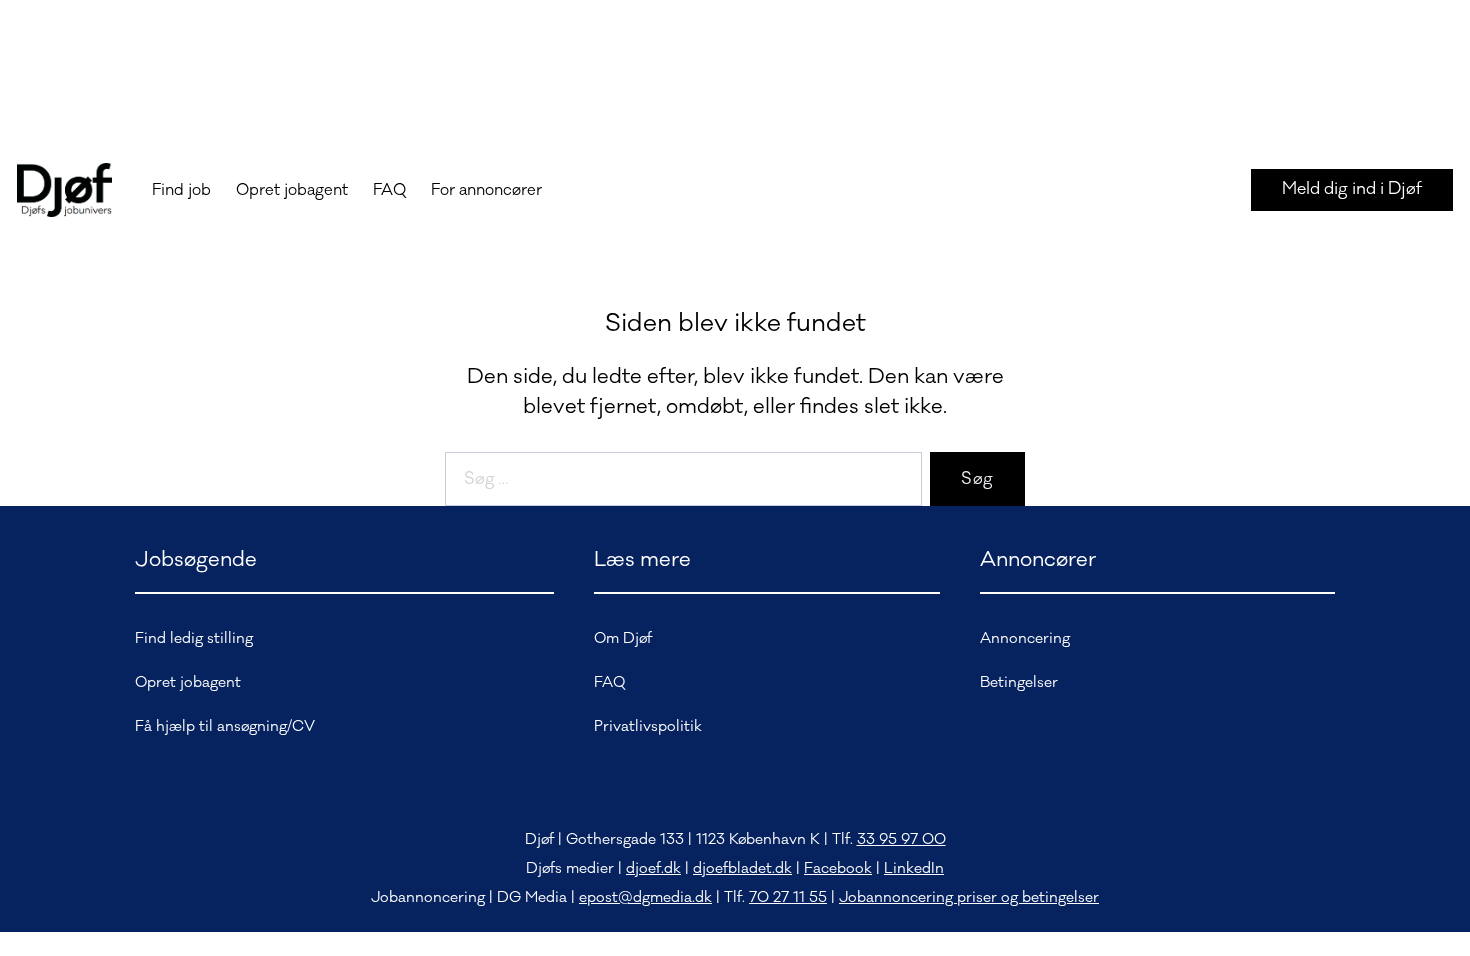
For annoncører (486, 190)
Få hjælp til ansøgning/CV (225, 726)
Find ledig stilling (194, 638)
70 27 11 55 (788, 897)
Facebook (838, 868)
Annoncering (1025, 638)
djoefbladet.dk (742, 868)
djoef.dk (653, 868)
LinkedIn (914, 868)
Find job (181, 190)
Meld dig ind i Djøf (1352, 189)
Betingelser (1019, 682)
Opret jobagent (292, 190)
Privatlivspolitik (648, 726)
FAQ (389, 190)
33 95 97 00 (901, 839)
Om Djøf (623, 638)
